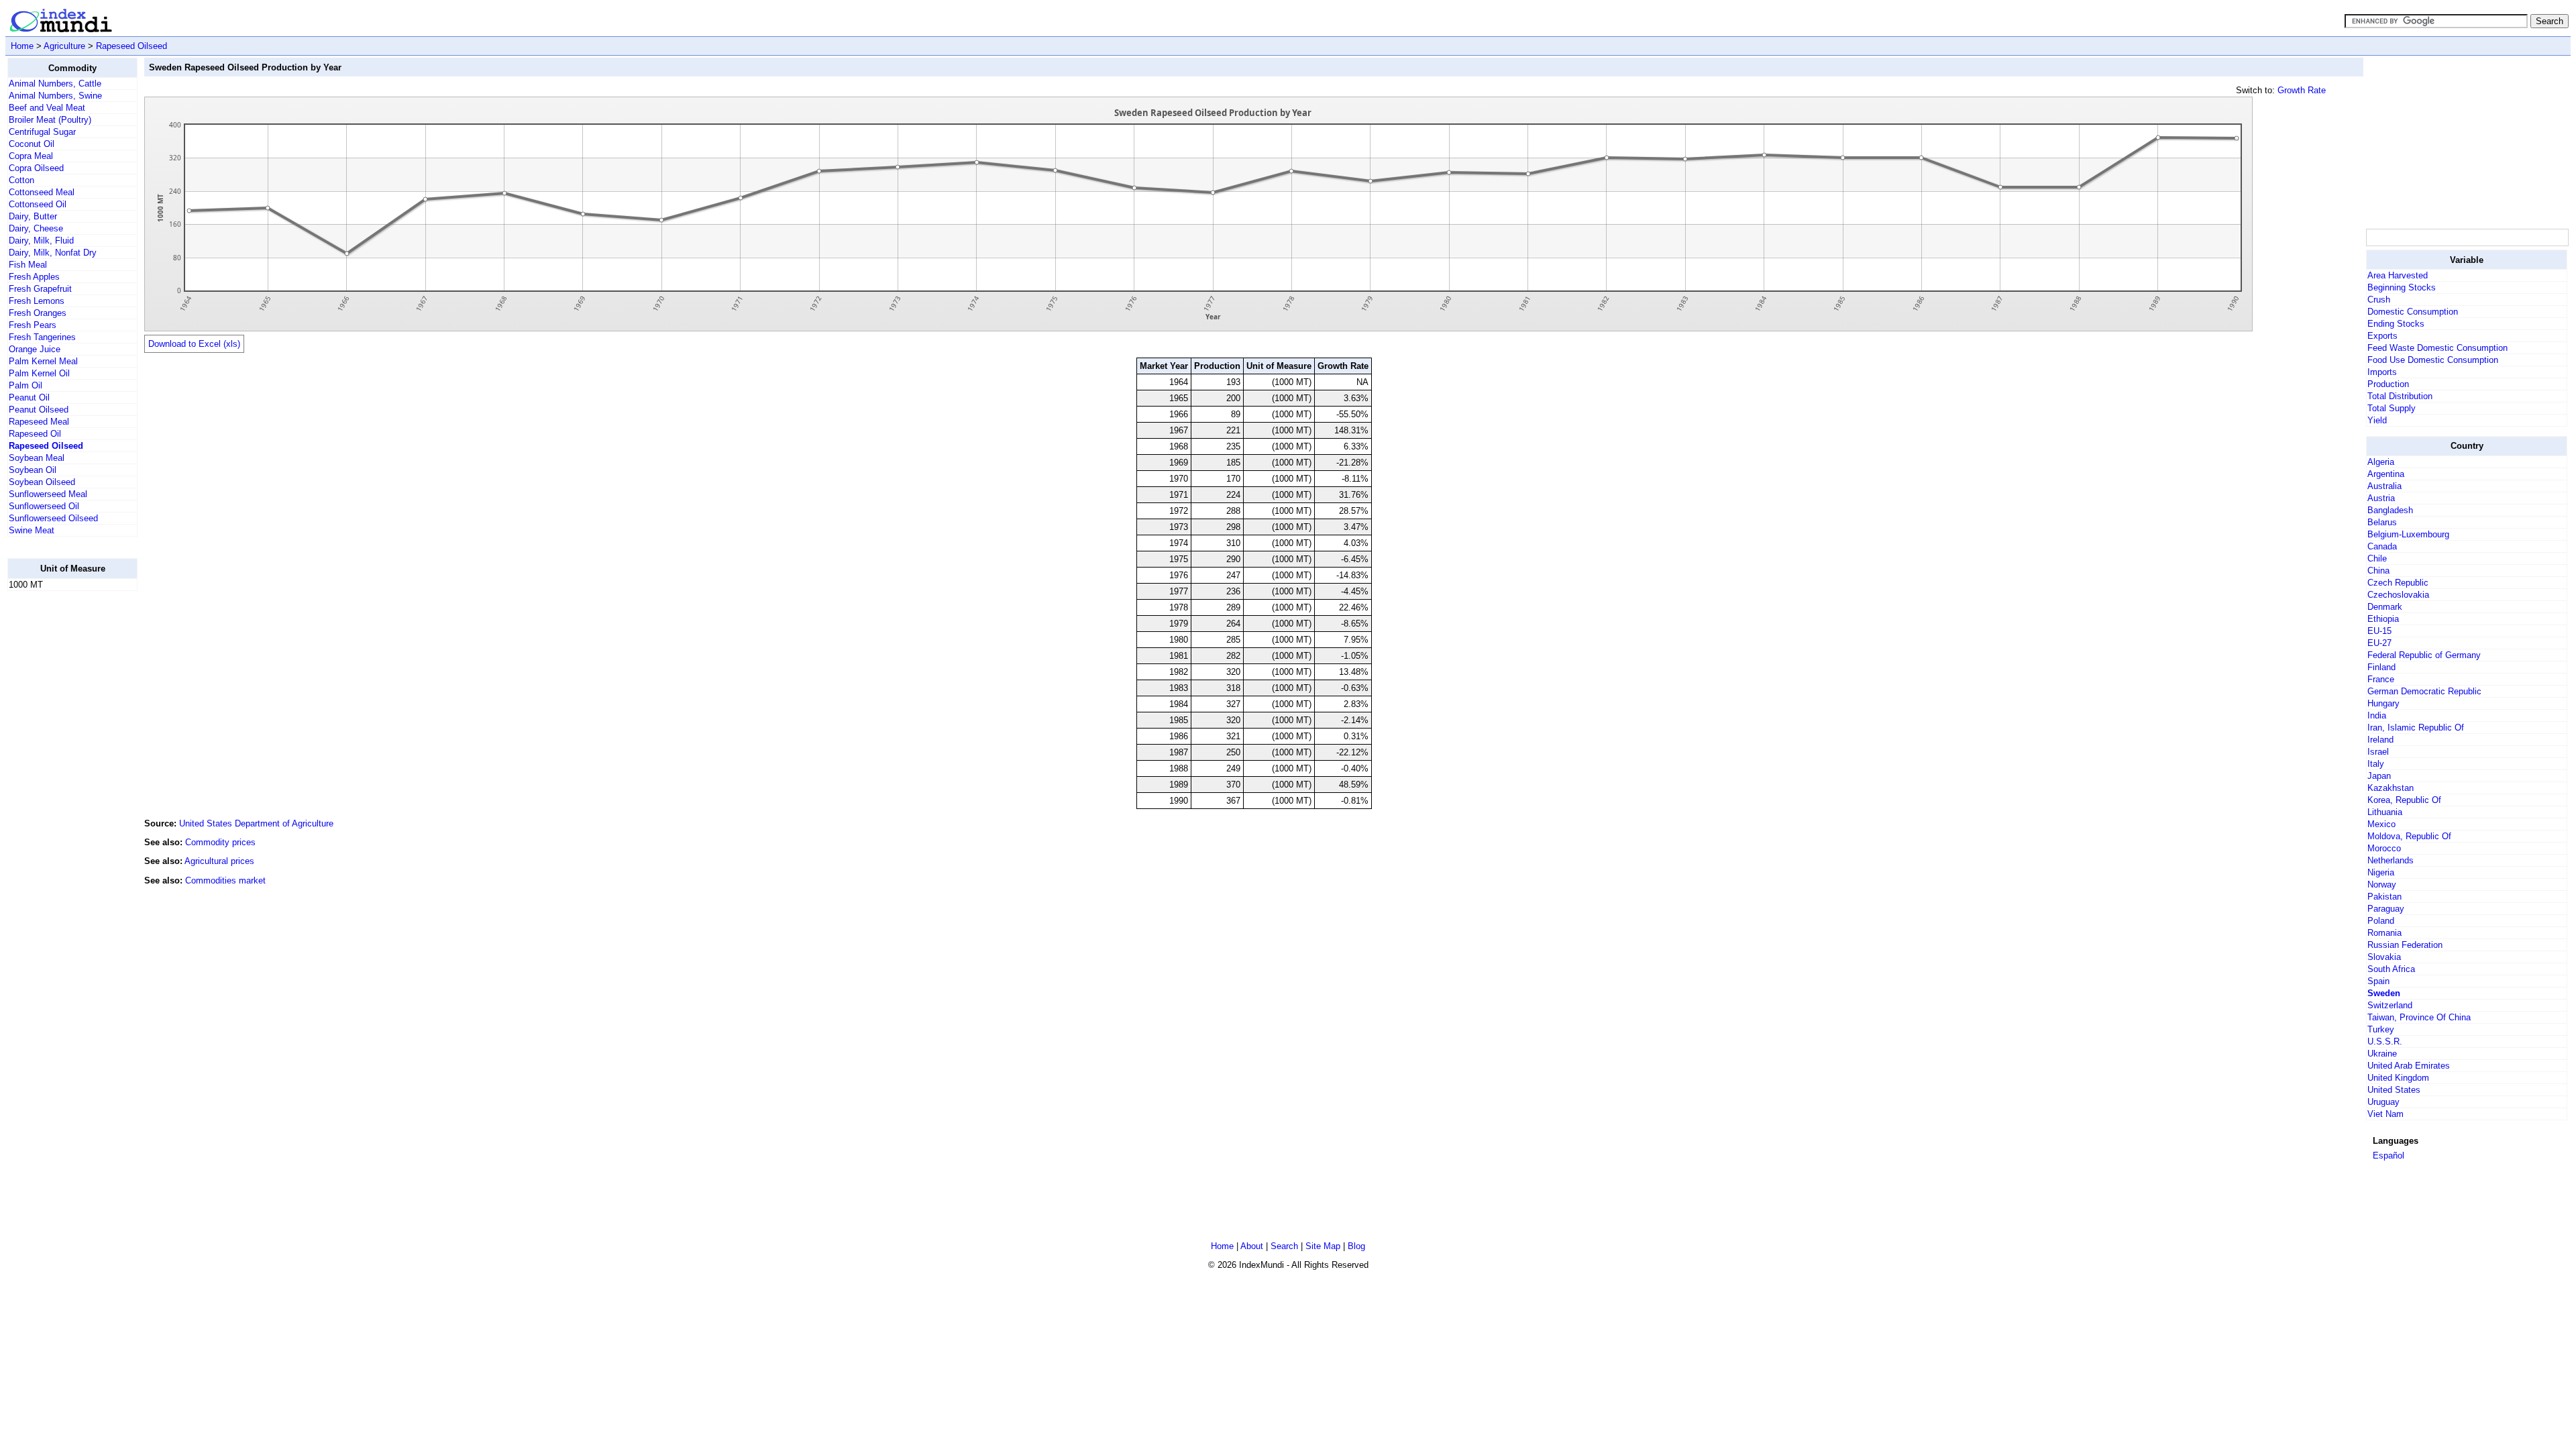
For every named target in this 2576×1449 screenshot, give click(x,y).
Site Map (1323, 1246)
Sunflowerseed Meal (48, 494)
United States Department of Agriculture (256, 823)
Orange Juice (35, 349)
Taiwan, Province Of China (2419, 1017)
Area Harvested (2398, 275)
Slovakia (2384, 957)
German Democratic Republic (2424, 691)
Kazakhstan (2391, 788)
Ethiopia (2383, 619)
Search (1284, 1246)
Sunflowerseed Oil (44, 506)
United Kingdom (2398, 1078)
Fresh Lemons (37, 301)
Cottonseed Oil (38, 204)
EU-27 (2379, 643)
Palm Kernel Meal (43, 361)
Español (2389, 1156)
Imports (2382, 372)
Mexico (2381, 824)
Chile (2377, 558)
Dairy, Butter (33, 216)
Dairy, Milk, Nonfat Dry (53, 253)
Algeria (2381, 462)
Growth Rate (2302, 90)
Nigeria (2381, 872)
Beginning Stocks (2402, 287)
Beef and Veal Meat (47, 108)
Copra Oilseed (36, 168)
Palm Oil (25, 385)
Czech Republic (2398, 583)
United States (2394, 1090)
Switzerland (2390, 1005)
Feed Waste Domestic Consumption (2437, 348)
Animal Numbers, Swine (55, 96)
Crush (2379, 300)
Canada (2382, 546)
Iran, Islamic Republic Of (2416, 728)
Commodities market (225, 880)
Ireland (2380, 740)
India (2377, 715)
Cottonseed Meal (42, 192)
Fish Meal (28, 265)
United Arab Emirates (2409, 1066)
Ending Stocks (2396, 324)
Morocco (2384, 848)
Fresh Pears (33, 325)
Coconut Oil (32, 144)
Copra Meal (31, 156)
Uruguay (2383, 1102)
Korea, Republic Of (2404, 800)
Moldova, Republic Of (2409, 836)
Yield (2377, 420)
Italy (2376, 764)
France (2381, 679)
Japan (2379, 776)
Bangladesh (2390, 510)
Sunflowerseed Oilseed (53, 518)
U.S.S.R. (2385, 1041)
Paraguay (2386, 909)
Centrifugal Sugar (42, 132)
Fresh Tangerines (42, 337)
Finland (2381, 667)
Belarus (2382, 522)
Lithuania (2385, 812)
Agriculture (64, 46)
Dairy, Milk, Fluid (41, 240)
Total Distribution (2400, 396)
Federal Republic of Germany (2424, 655)
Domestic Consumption (2413, 312)
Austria (2381, 498)
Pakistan (2384, 897)
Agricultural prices (219, 861)
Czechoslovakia (2398, 595)
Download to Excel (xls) (194, 344)
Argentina (2386, 474)
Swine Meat (32, 530)
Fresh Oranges (38, 313)
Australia (2384, 486)
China (2378, 571)
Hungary (2383, 703)
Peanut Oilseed (39, 410)
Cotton (21, 180)
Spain (2378, 981)
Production (2388, 384)
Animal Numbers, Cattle (55, 84)
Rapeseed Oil (35, 434)
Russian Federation (2405, 945)
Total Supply (2392, 408)
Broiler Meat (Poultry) (50, 120)
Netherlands (2391, 860)
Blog (1356, 1246)
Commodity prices (220, 842)
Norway (2382, 884)
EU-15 (2379, 631)
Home (22, 46)
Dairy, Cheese (36, 228)
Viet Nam (2385, 1114)
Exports (2382, 336)
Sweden (2384, 993)
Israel (2378, 752)
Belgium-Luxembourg (2408, 534)
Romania (2384, 933)
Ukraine (2382, 1054)
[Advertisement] (61, 803)
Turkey (2381, 1029)
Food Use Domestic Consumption (2433, 360)
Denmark (2385, 607)
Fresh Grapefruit (40, 289)
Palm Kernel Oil (39, 373)
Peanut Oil (29, 397)
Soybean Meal (37, 458)
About (1252, 1246)
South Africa (2391, 969)
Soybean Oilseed (42, 482)
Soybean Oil (33, 470)
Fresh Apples (34, 277)
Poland (2381, 921)
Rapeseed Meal (39, 422)
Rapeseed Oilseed (131, 46)
